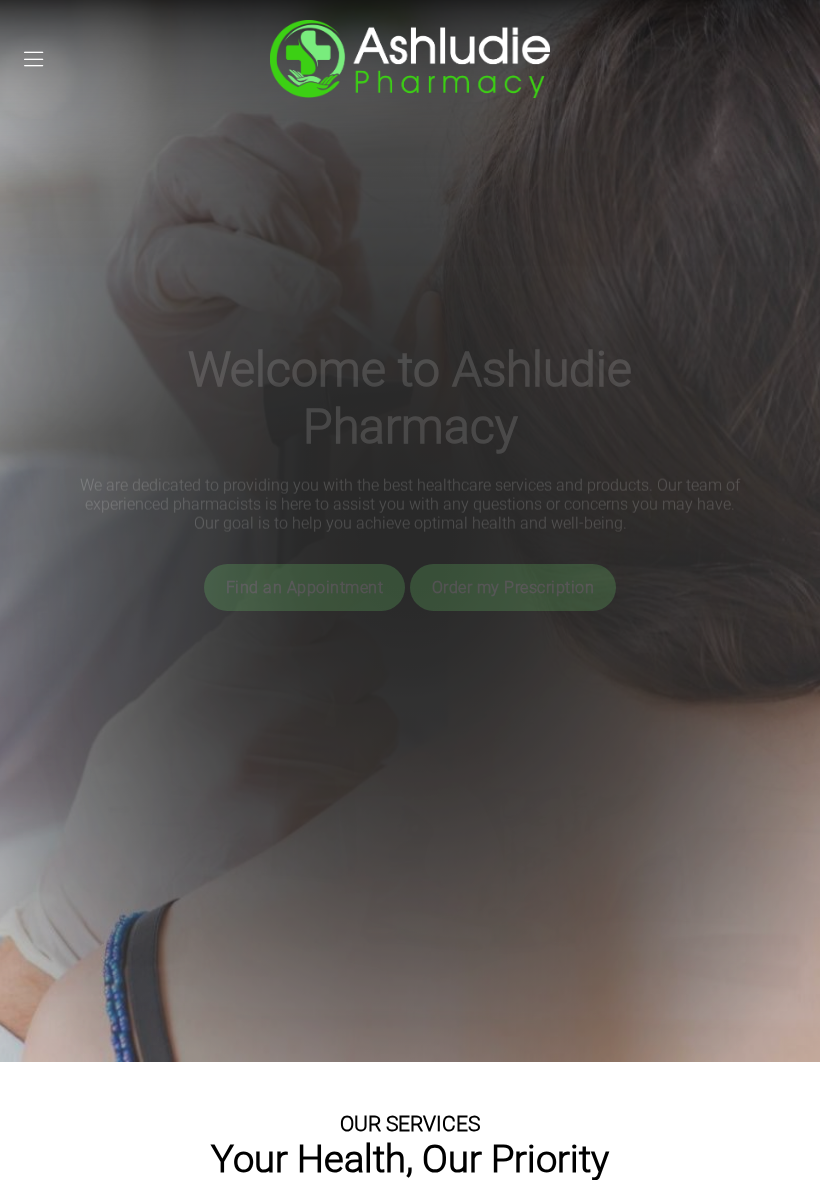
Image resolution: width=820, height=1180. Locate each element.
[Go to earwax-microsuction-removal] (516, 549)
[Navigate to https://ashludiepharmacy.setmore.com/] (321, 549)
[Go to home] (410, 59)
